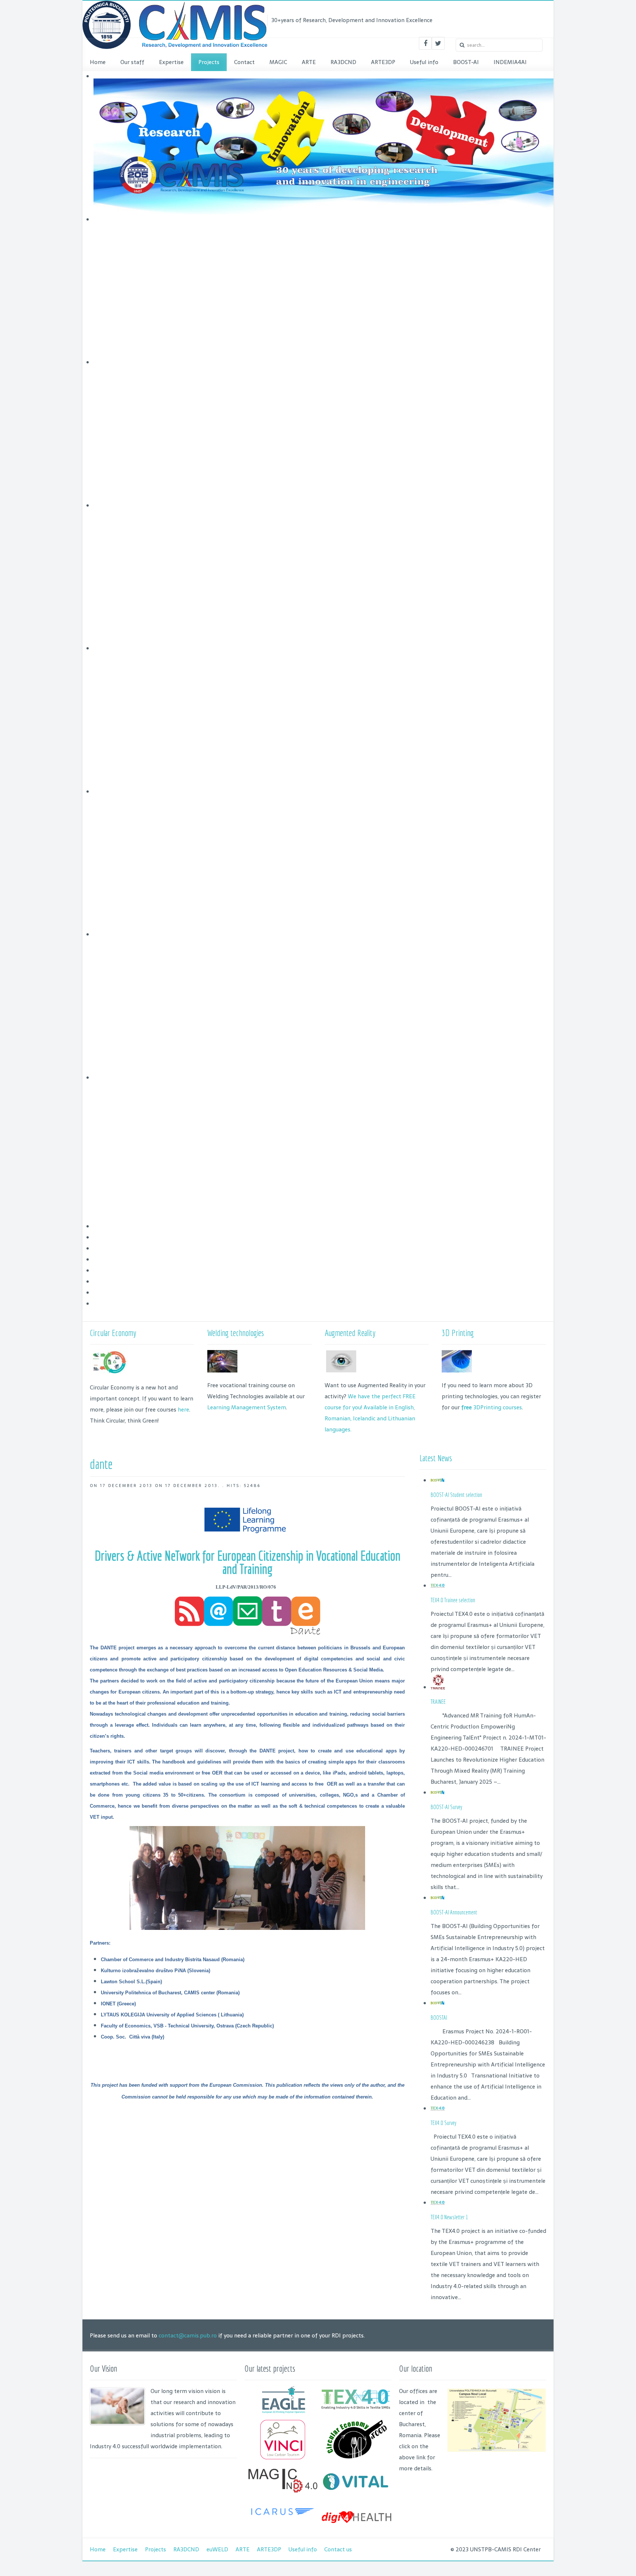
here (183, 1409)
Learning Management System (247, 1407)
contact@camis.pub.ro (188, 2335)
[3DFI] (283, 2519)
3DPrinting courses (492, 1407)
